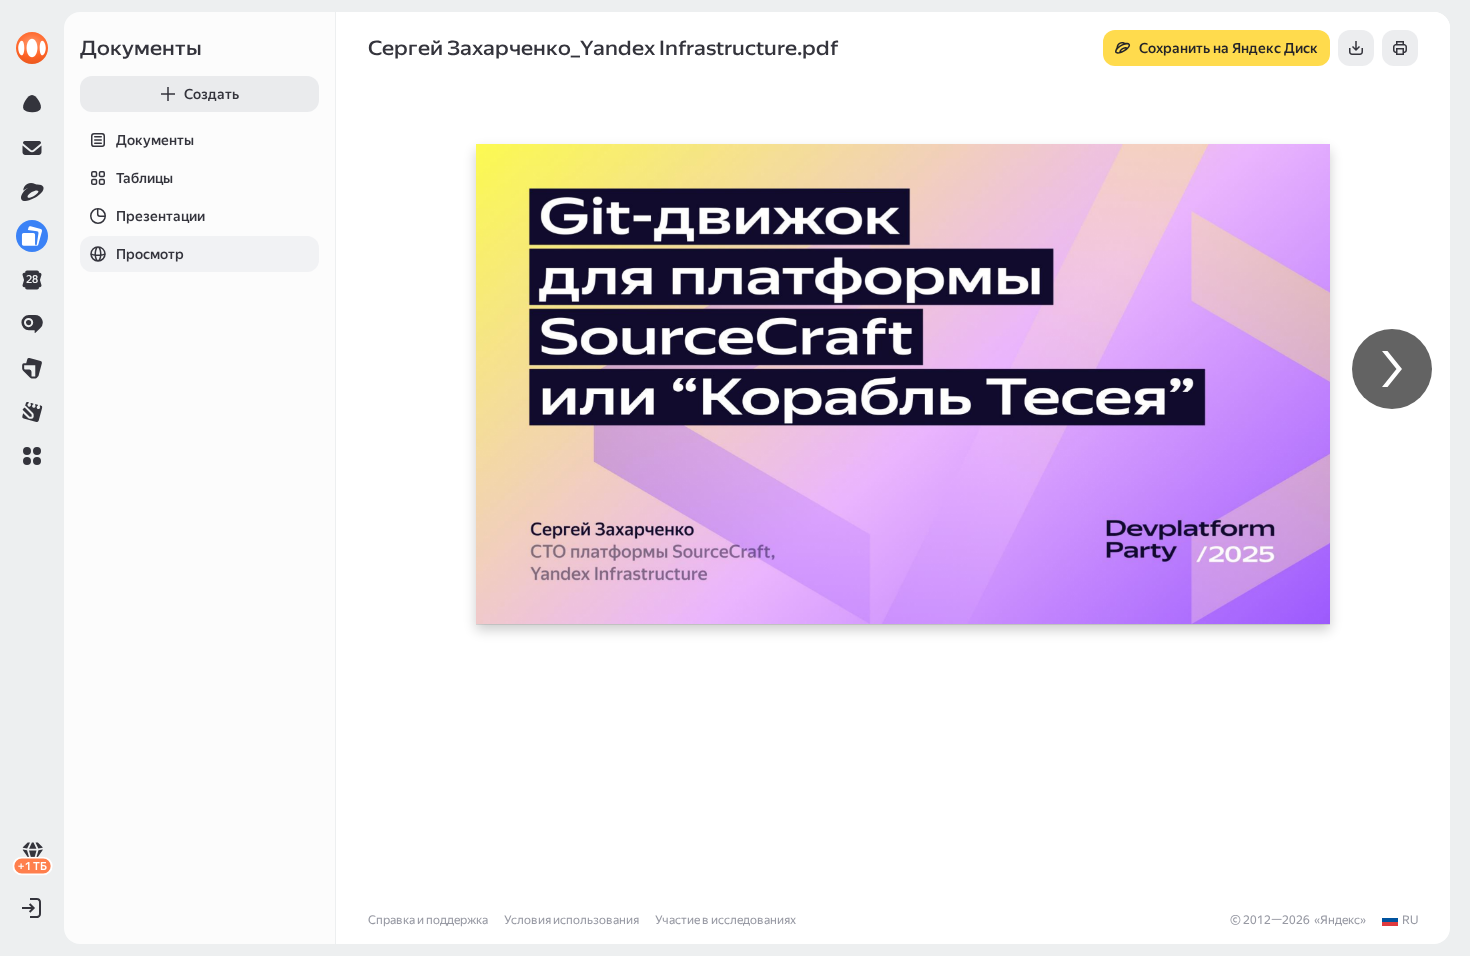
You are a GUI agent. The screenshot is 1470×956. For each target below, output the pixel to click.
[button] (32, 456)
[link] (32, 48)
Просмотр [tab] (150, 254)
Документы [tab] (155, 140)
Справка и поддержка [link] (428, 920)
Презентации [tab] (160, 216)
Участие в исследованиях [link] (725, 920)
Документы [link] (141, 48)
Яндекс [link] (1340, 920)
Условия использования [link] (571, 920)
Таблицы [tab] (144, 178)
